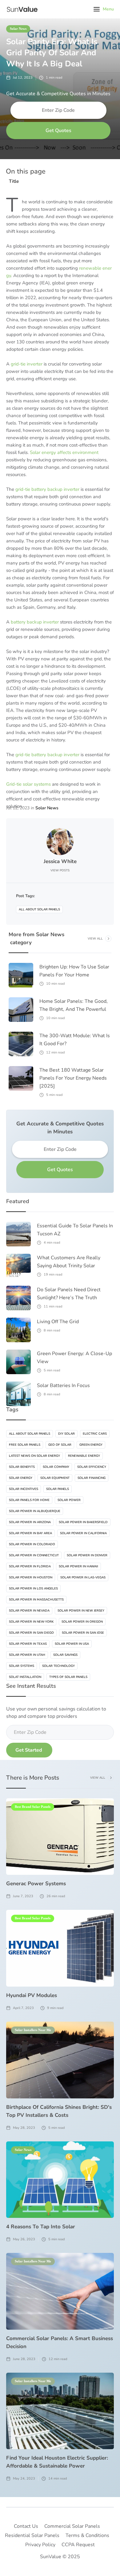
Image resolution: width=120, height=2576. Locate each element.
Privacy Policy (40, 2545)
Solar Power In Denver (87, 1555)
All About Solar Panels (39, 909)
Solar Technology (58, 1666)
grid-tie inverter (27, 364)
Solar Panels (58, 1489)
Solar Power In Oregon (82, 1622)
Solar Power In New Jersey (81, 1611)
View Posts (60, 870)
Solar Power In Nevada (29, 1611)
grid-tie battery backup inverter (47, 489)
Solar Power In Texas (28, 1644)
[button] (104, 9)
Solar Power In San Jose (83, 1633)
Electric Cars (95, 1434)
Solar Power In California (83, 1533)
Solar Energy (21, 1478)
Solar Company (56, 1467)
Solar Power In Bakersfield (83, 1522)
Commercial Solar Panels (72, 2526)
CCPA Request (78, 2545)
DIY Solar (66, 1434)
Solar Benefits (22, 1467)
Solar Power (69, 1500)
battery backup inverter (34, 622)
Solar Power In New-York (31, 1622)
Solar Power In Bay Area (30, 1533)
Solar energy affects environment (64, 452)
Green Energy (91, 1445)
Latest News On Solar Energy (34, 1456)
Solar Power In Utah (27, 1655)
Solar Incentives (24, 1489)
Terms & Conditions (87, 2535)
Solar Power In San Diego (31, 1633)
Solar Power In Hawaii (78, 1566)
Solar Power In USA (72, 1644)
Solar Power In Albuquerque (35, 1511)
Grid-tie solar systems (28, 784)
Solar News (18, 29)
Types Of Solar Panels (68, 1677)
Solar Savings (65, 1655)
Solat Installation (25, 1677)
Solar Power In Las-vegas (83, 1577)
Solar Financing (92, 1478)
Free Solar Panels (25, 1445)
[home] (21, 9)
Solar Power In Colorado (32, 1544)
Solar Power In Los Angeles (33, 1589)
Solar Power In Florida (30, 1566)
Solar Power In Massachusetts (36, 1600)
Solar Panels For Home (29, 1500)
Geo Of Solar (60, 1445)
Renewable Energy (84, 1456)
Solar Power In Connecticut (34, 1555)
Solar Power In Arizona (30, 1522)
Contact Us (26, 2526)
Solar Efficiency (92, 1467)
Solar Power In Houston (31, 1577)
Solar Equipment (55, 1478)
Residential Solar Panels (32, 2535)
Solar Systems (22, 1666)
